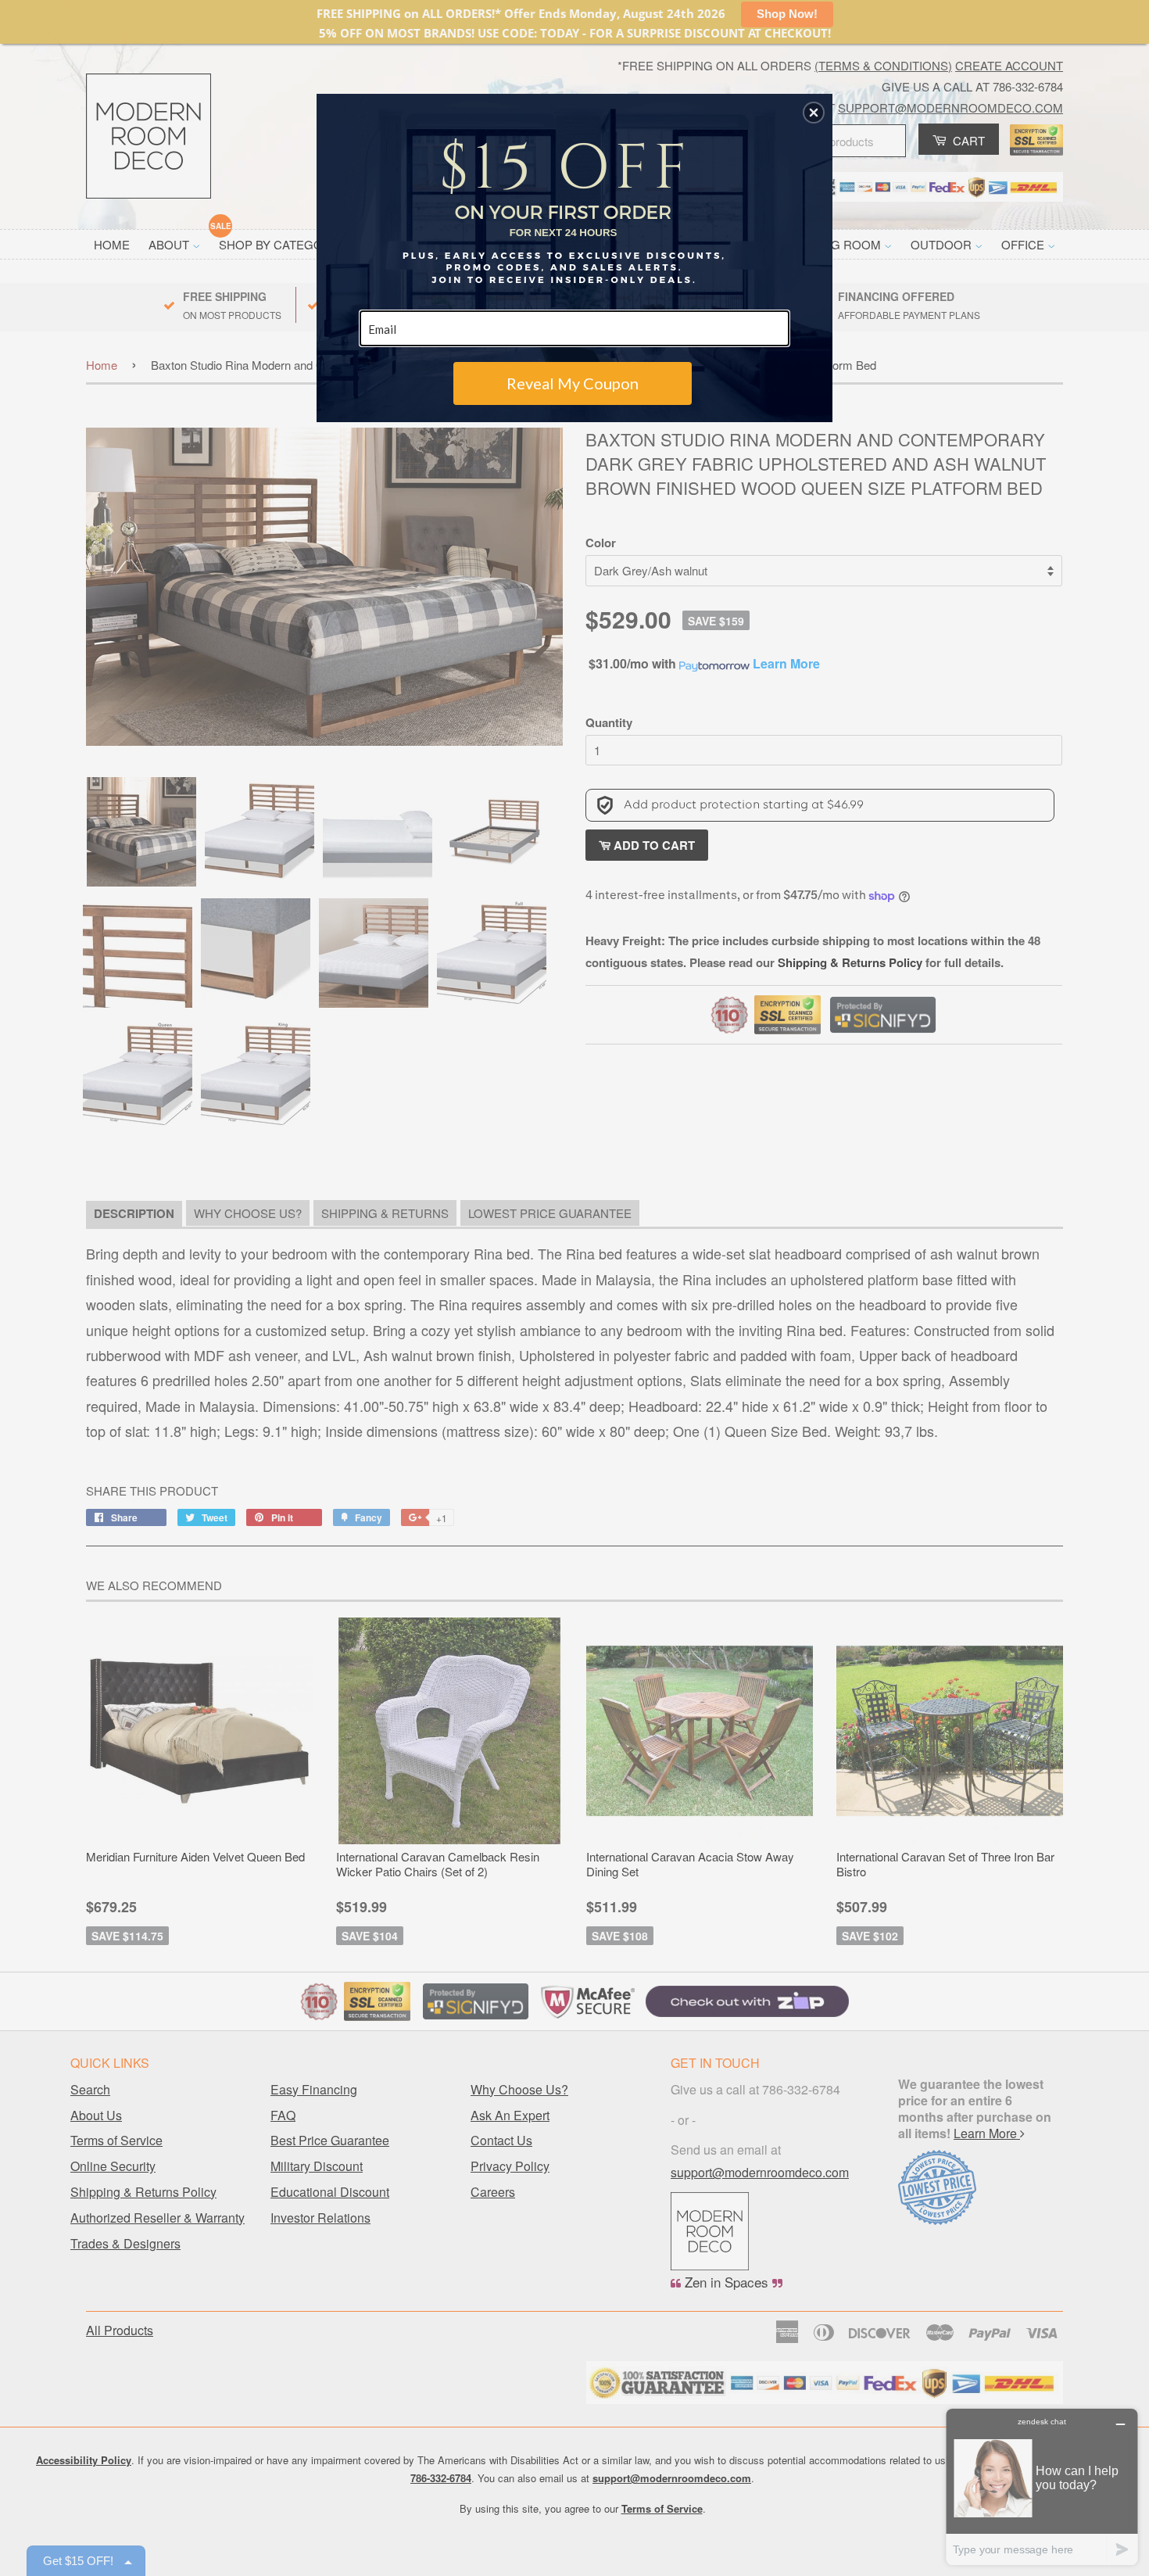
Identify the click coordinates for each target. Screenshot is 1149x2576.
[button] (814, 113)
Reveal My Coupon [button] (573, 383)
